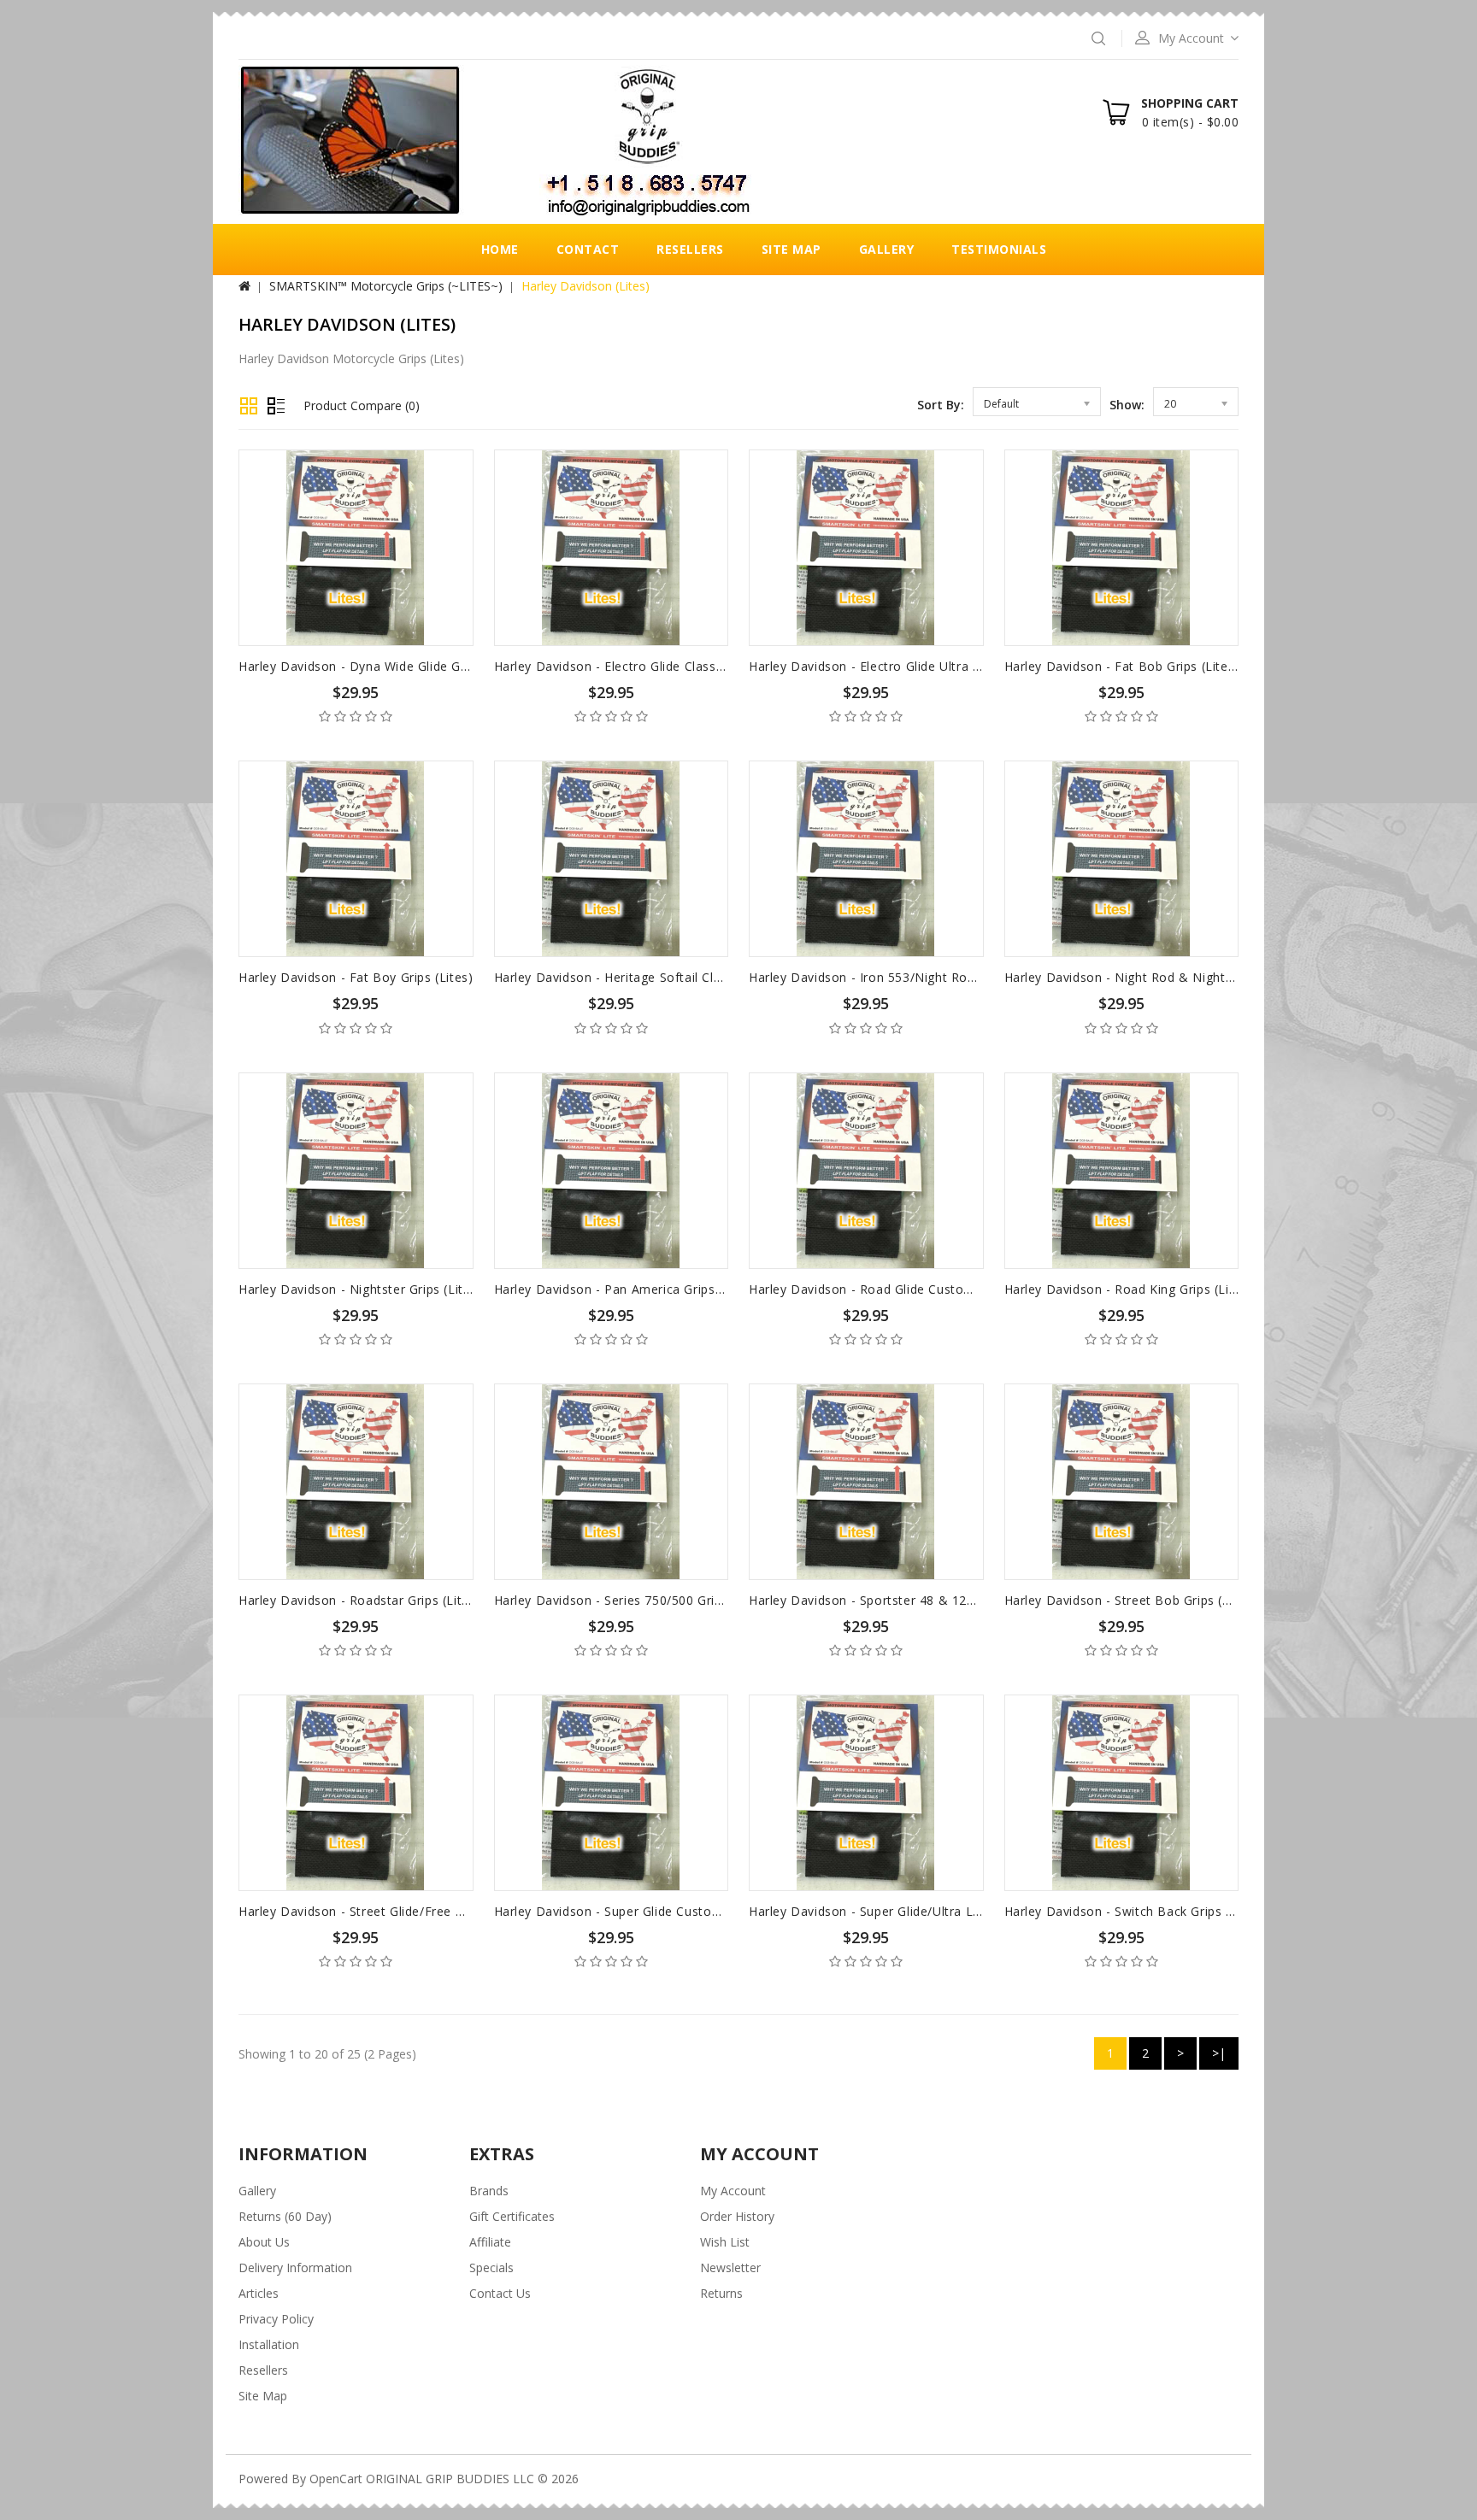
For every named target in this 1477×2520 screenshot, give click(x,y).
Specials (491, 2267)
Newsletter (730, 2267)
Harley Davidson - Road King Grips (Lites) (1129, 1289)
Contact (588, 249)
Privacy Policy (276, 2319)
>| (1219, 2053)
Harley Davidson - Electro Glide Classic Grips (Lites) (648, 666)
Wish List (725, 2242)
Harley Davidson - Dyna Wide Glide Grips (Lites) (381, 666)
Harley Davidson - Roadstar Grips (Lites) (359, 1600)
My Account (733, 2191)
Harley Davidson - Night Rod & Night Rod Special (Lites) (1173, 977)
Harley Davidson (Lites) (586, 286)
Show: (1127, 405)
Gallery (887, 249)
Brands (489, 2191)
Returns (721, 2293)
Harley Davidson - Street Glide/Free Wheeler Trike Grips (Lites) (427, 1911)
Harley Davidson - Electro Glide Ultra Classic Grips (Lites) (919, 666)
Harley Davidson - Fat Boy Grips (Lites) (356, 977)
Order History (737, 2216)
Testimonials (999, 249)
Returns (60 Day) (285, 2216)
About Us (264, 2242)
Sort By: (941, 405)
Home (500, 249)
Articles (259, 2293)
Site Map (791, 249)
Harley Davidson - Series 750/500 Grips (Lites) (633, 1600)
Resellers (690, 249)
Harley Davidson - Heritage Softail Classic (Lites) (640, 977)
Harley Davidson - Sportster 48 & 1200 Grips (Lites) (903, 1600)
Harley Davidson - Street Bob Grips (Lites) (1130, 1600)
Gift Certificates (512, 2216)
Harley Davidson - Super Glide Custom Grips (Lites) (647, 1911)
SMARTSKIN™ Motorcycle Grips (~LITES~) (386, 286)
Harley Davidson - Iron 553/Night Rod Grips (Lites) (900, 977)
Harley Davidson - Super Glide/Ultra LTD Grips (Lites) (908, 1911)
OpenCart (336, 2479)
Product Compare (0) (362, 405)
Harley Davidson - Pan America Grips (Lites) (626, 1289)
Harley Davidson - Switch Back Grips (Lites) (1134, 1911)
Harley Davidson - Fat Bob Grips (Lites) (1122, 666)
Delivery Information (295, 2267)
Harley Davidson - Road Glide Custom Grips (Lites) (900, 1289)
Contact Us (500, 2293)
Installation (269, 2344)
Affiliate (490, 2242)
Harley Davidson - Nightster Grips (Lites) (360, 1289)
